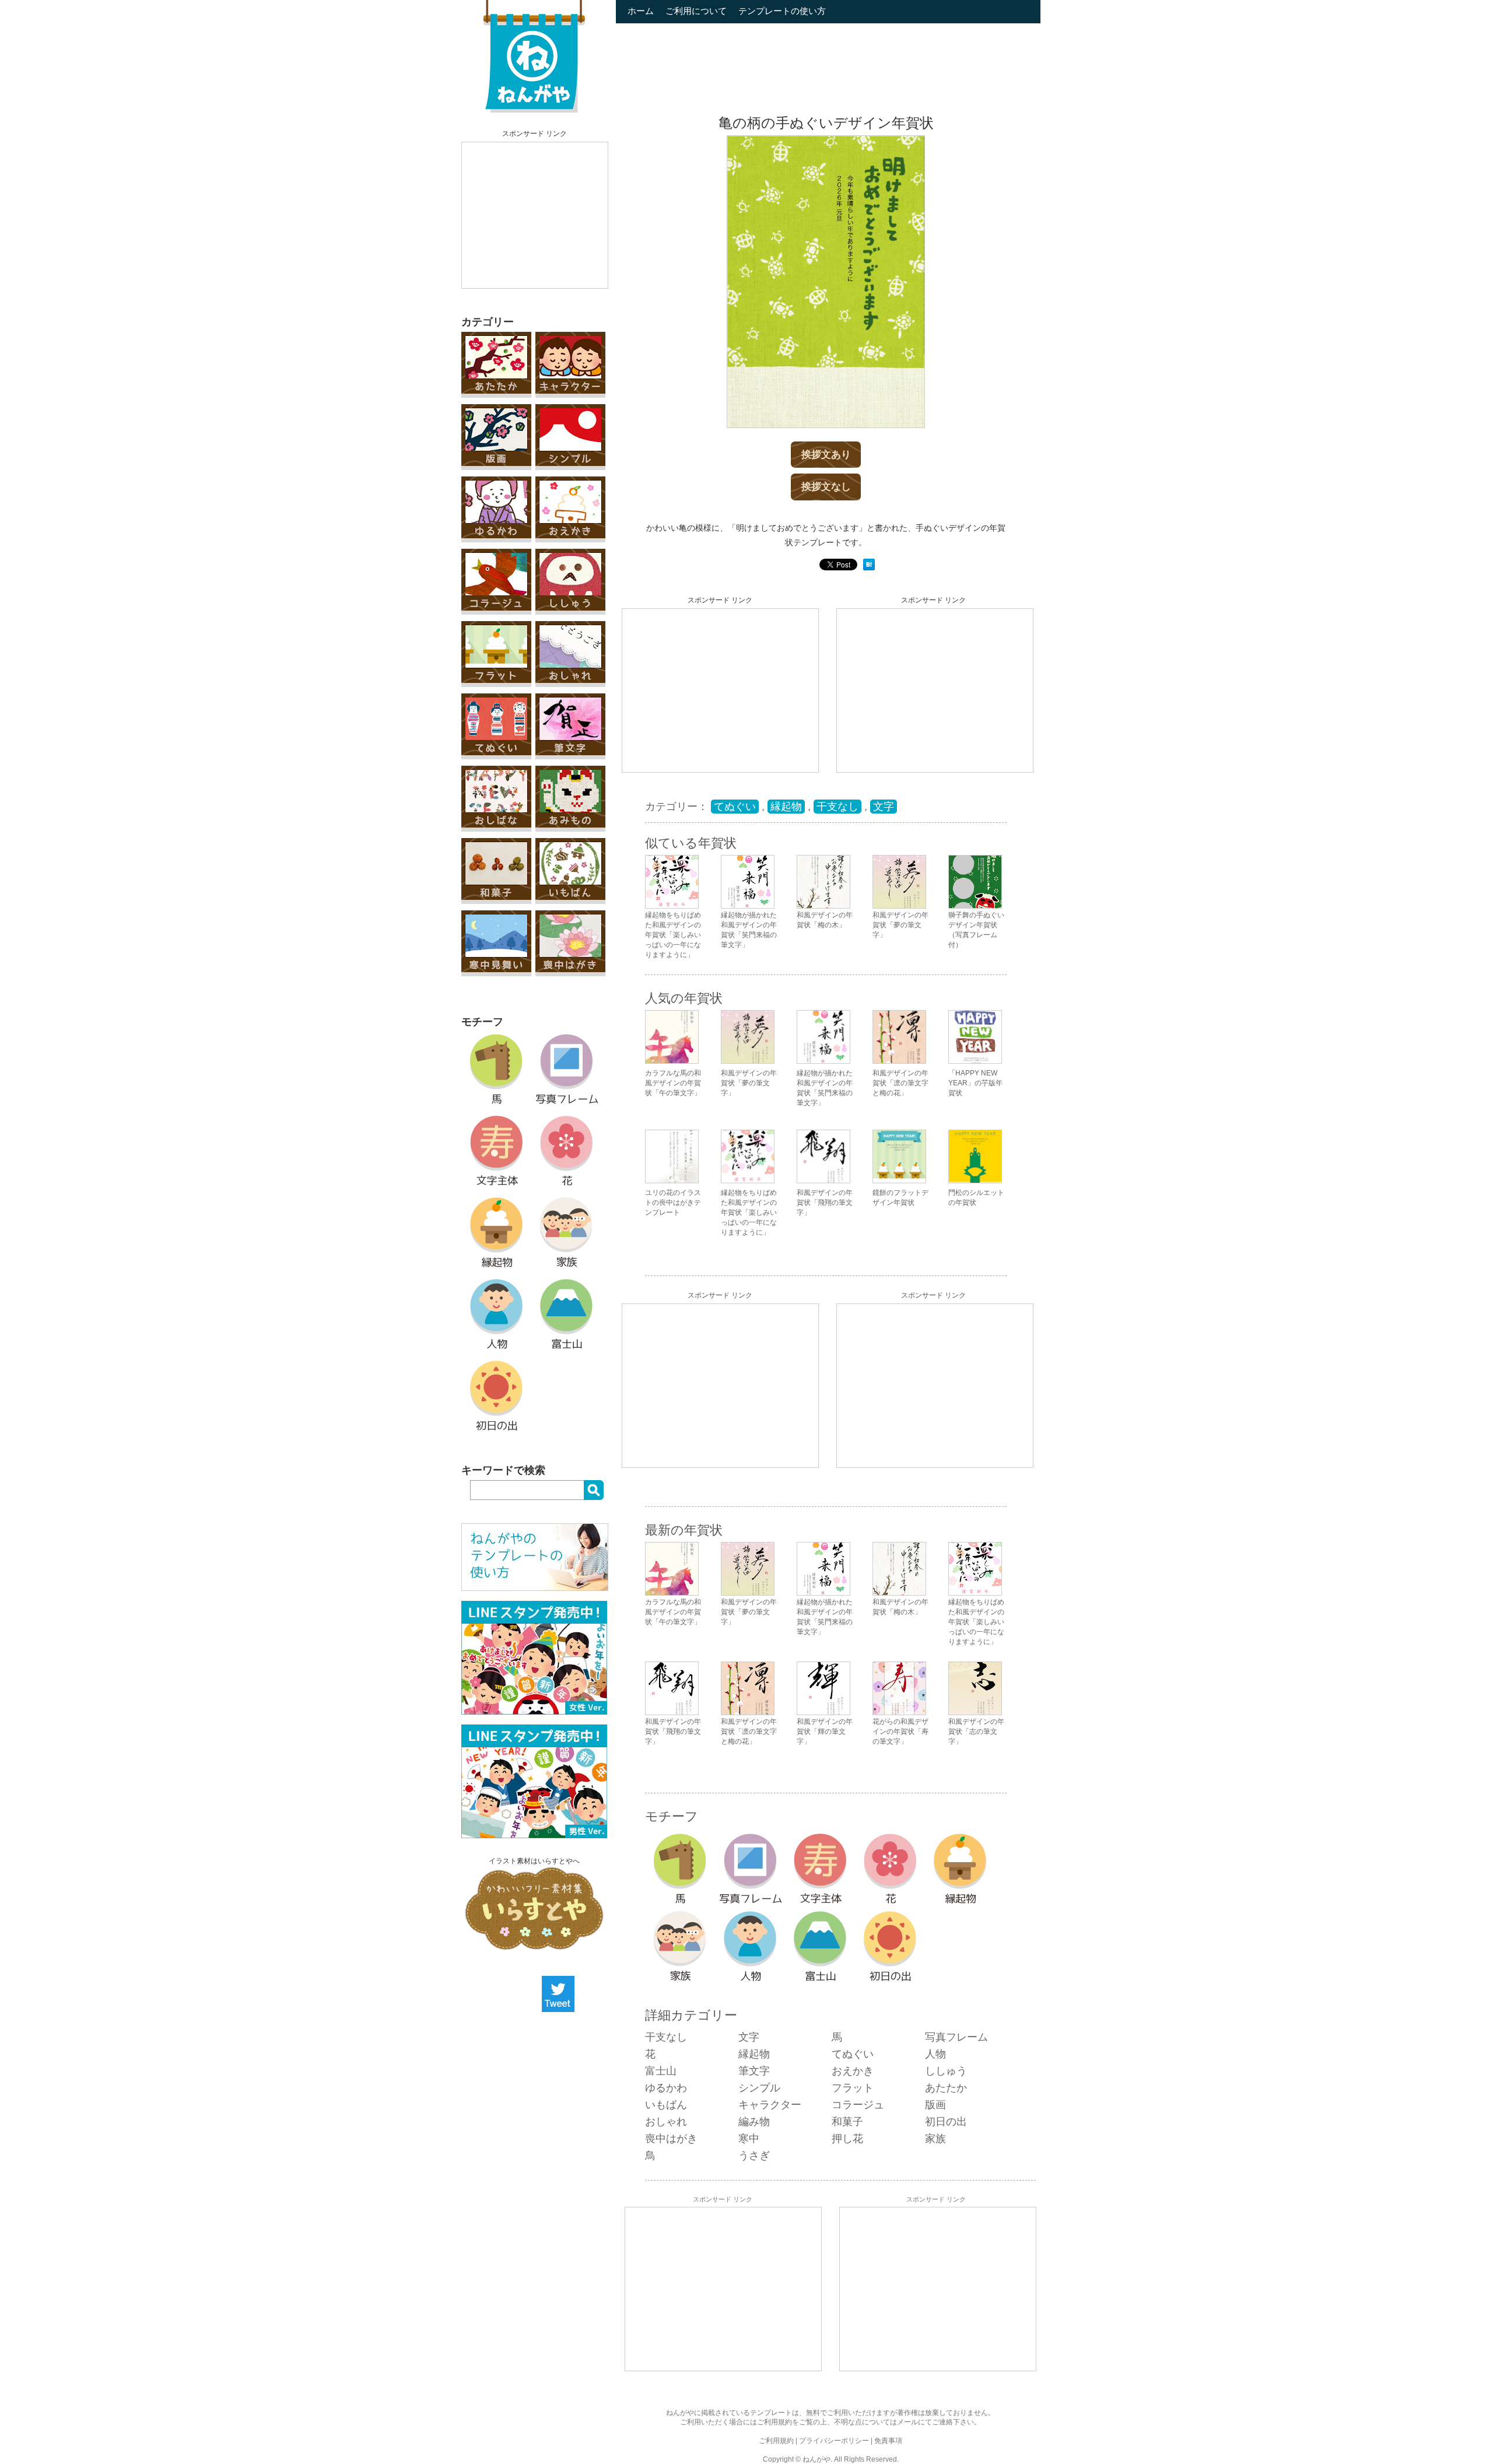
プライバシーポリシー (834, 2441)
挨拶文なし (826, 487)
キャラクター (770, 2105)
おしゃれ (666, 2122)
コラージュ (858, 2105)
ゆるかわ (666, 2088)
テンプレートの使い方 (782, 11)
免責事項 (888, 2441)
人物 (935, 2054)
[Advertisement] (535, 215)
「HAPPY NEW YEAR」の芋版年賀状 (975, 1083)
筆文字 (754, 2071)
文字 (884, 807)
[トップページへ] (534, 110)
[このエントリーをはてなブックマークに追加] (869, 568)
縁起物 (786, 807)
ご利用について (696, 11)
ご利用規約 (774, 2422)
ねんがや (816, 2459)
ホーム (641, 11)
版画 (935, 2105)
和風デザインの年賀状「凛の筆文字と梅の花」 (900, 1083)
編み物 (754, 2122)
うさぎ (754, 2155)
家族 (935, 2139)
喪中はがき (671, 2139)
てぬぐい (735, 807)
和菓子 (847, 2122)
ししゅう (946, 2071)
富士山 (661, 2071)
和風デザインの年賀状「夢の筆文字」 (749, 1083)
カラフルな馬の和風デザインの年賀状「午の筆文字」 (673, 1083)
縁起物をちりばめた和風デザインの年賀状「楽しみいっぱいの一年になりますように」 (749, 1212)
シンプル (759, 2088)
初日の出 (946, 2122)
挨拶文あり (826, 455)
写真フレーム (956, 2037)
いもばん (666, 2105)
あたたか (946, 2088)
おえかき (853, 2071)
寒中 (749, 2139)
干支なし (837, 807)
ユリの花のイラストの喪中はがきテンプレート (673, 1203)
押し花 (847, 2139)
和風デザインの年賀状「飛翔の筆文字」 (825, 1203)
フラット (853, 2088)
